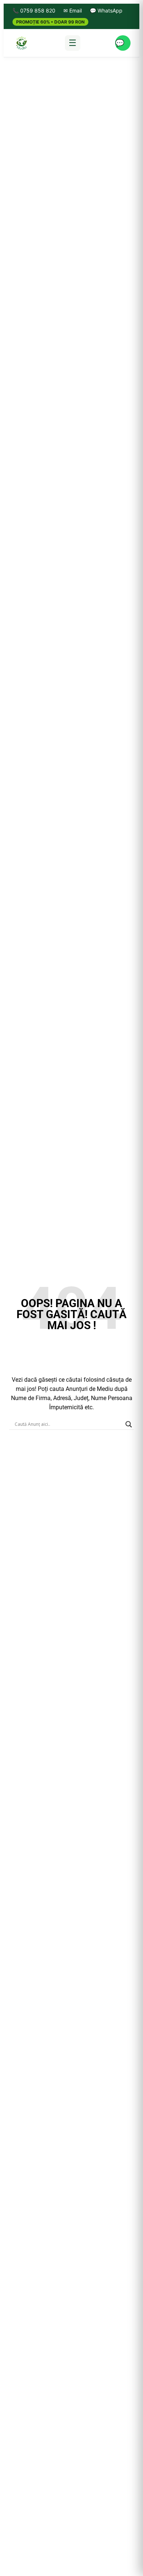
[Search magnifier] (129, 1424)
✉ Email (73, 10)
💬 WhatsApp (106, 10)
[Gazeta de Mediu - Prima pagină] (21, 43)
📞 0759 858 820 (34, 10)
